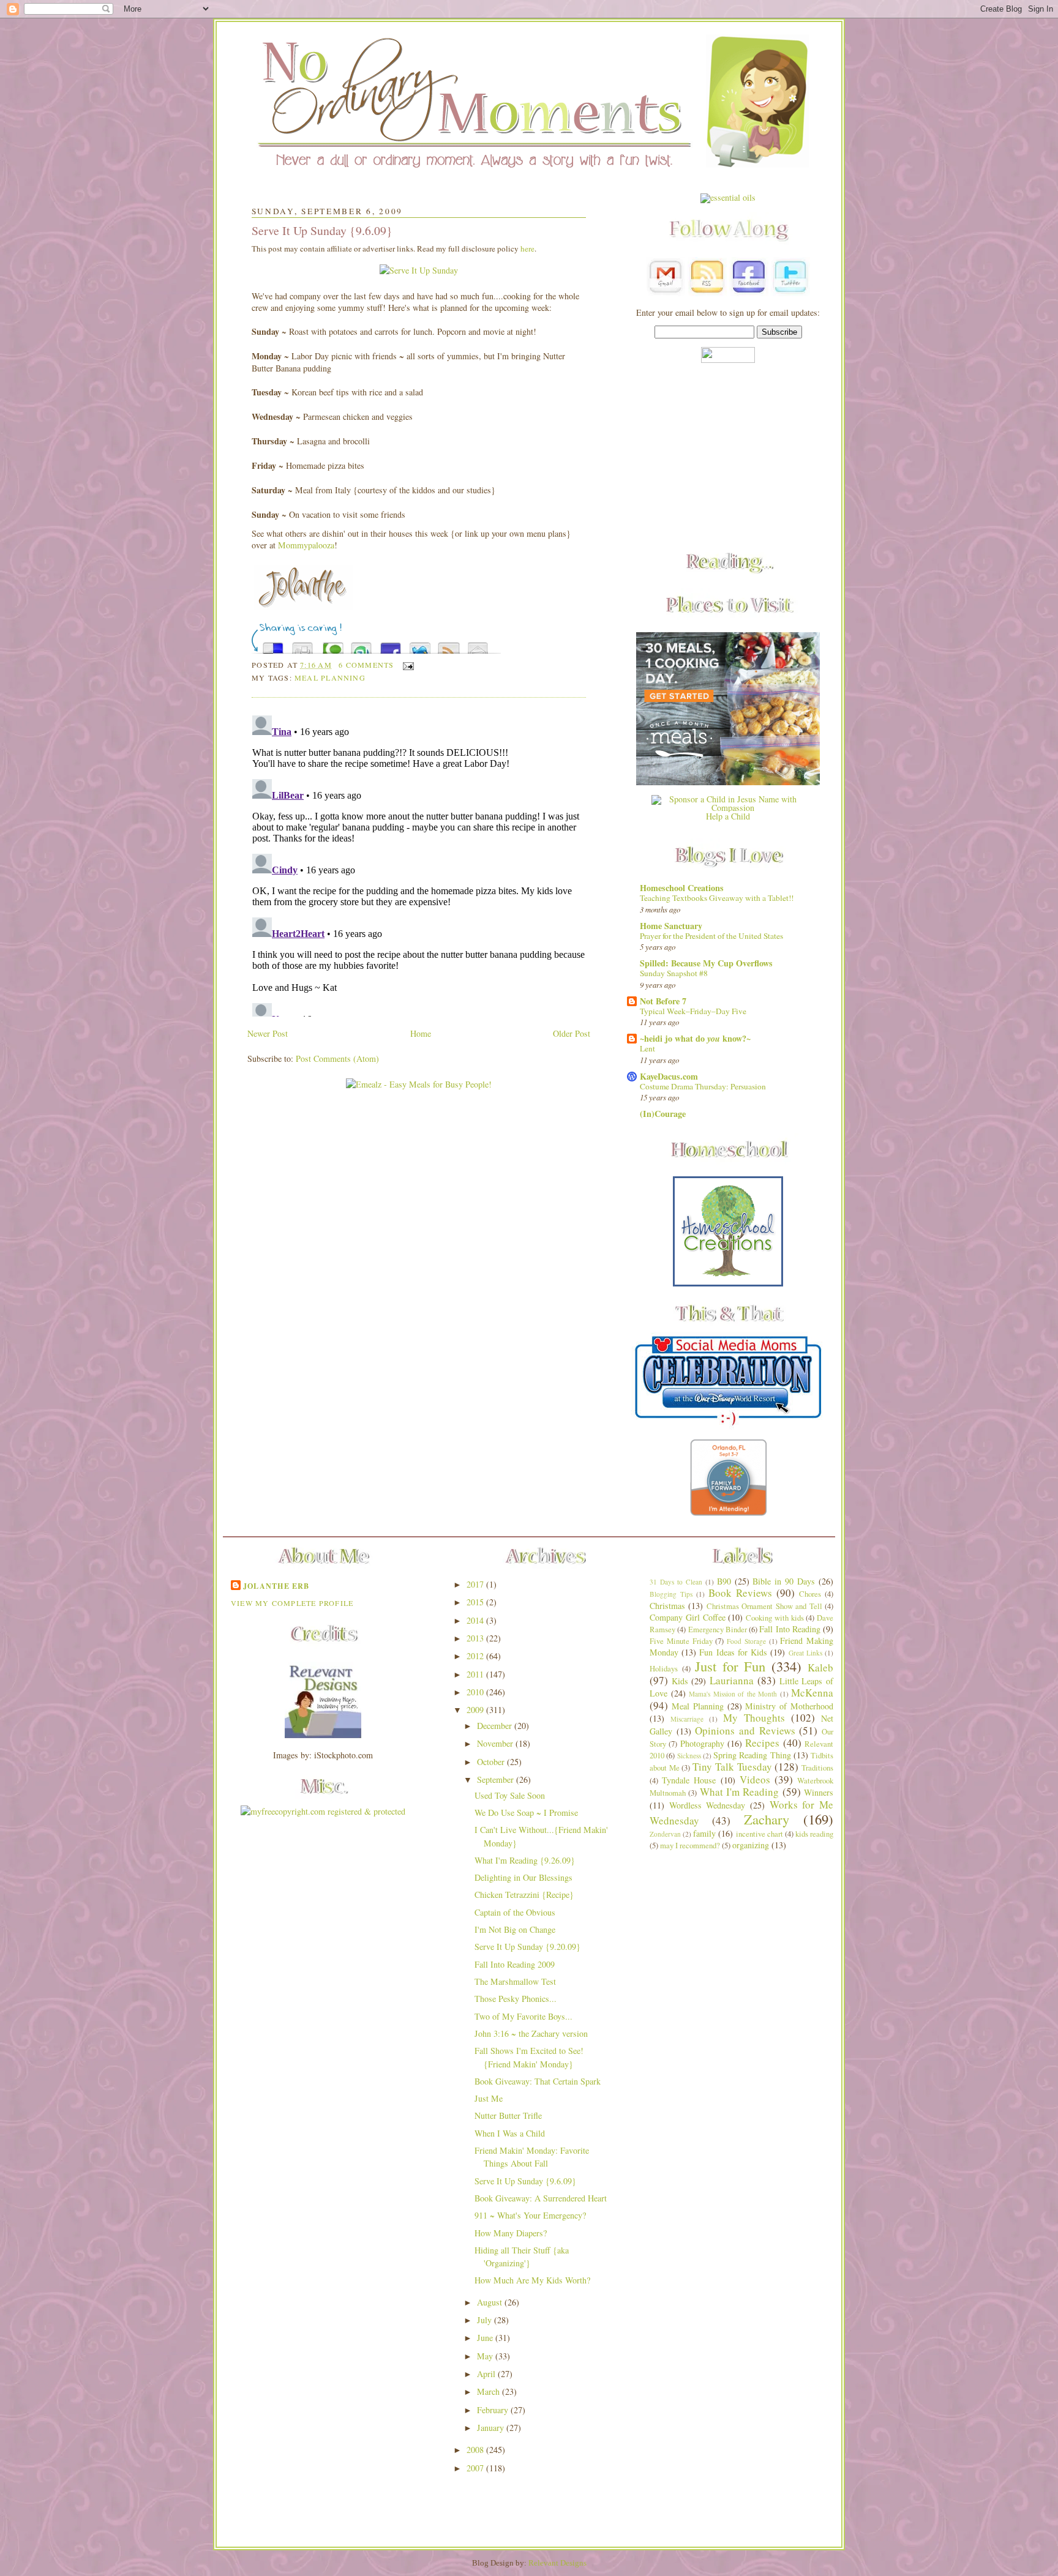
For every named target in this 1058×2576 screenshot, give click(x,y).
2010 (476, 1692)
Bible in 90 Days (784, 1581)
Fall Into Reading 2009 (515, 1964)
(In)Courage (663, 1114)
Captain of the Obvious (515, 1912)
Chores (810, 1594)
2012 (476, 1656)
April (487, 2374)
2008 (476, 2450)
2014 (476, 1620)
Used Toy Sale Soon (510, 1795)
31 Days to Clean (676, 1582)
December (496, 1726)
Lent (647, 1048)
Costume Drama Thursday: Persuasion (703, 1086)
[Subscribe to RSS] (449, 645)
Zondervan (665, 1834)
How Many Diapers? (511, 2233)
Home (421, 1033)
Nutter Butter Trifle (508, 2115)
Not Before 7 (663, 1001)
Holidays (664, 1669)
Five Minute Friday (681, 1641)
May (486, 2356)
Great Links (805, 1653)
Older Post (572, 1033)
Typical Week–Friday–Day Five (693, 1011)
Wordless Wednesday (707, 1805)
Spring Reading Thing (752, 1755)
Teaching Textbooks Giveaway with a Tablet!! (717, 898)
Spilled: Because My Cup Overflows (706, 963)
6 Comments (366, 665)
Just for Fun (730, 1666)
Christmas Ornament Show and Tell (764, 1606)
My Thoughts (754, 1718)
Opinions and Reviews (745, 1730)
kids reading (814, 1834)
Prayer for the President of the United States (711, 936)
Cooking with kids (775, 1618)
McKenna (812, 1693)
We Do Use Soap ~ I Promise (526, 1813)
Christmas (667, 1606)
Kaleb (820, 1667)
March (490, 2391)
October (492, 1762)
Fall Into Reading (790, 1629)
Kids (680, 1681)
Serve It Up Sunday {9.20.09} (527, 1947)
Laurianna (732, 1680)
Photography (702, 1743)
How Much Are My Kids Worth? (532, 2280)
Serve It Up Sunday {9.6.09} (322, 230)
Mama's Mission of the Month (733, 1694)
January (492, 2428)
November (496, 1743)
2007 (476, 2468)
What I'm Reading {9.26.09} (525, 1860)
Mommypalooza (306, 545)
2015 (476, 1602)
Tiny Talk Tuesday (732, 1767)
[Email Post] (407, 665)
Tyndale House (689, 1780)
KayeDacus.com (669, 1076)
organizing (751, 1845)
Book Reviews (740, 1593)
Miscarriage (687, 1719)
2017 (476, 1584)
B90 (724, 1581)
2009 (476, 1710)
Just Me (489, 2098)
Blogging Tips (671, 1594)
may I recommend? (690, 1846)
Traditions (817, 1768)
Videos (755, 1779)
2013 (476, 1638)
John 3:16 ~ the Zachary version (531, 2033)
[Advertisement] (728, 458)
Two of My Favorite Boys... (523, 2016)
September (497, 1779)
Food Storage (746, 1641)
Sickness (689, 1756)
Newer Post (268, 1033)
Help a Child (728, 816)
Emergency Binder (718, 1630)
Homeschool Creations (682, 888)
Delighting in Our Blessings (523, 1877)
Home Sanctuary (671, 926)
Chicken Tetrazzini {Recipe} (524, 1895)
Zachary (767, 1819)
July (486, 2320)
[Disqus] (419, 864)
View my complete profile (292, 1603)
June (486, 2338)
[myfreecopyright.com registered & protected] (323, 1811)
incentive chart (760, 1834)
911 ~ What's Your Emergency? (530, 2215)
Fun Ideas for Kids (733, 1652)
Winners (819, 1792)
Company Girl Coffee (688, 1617)
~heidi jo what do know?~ (695, 1038)
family (704, 1833)
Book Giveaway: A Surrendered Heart (541, 2198)
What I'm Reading (740, 1792)
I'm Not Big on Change (515, 1929)
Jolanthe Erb (276, 1586)
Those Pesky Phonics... (516, 1999)
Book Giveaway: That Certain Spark (538, 2081)
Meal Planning (330, 678)
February (494, 2410)
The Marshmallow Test (515, 1981)
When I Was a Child (510, 2133)
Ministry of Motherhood (789, 1706)
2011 (476, 1674)
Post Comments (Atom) (337, 1058)
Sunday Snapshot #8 (674, 973)
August (491, 2302)
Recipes (762, 1743)
